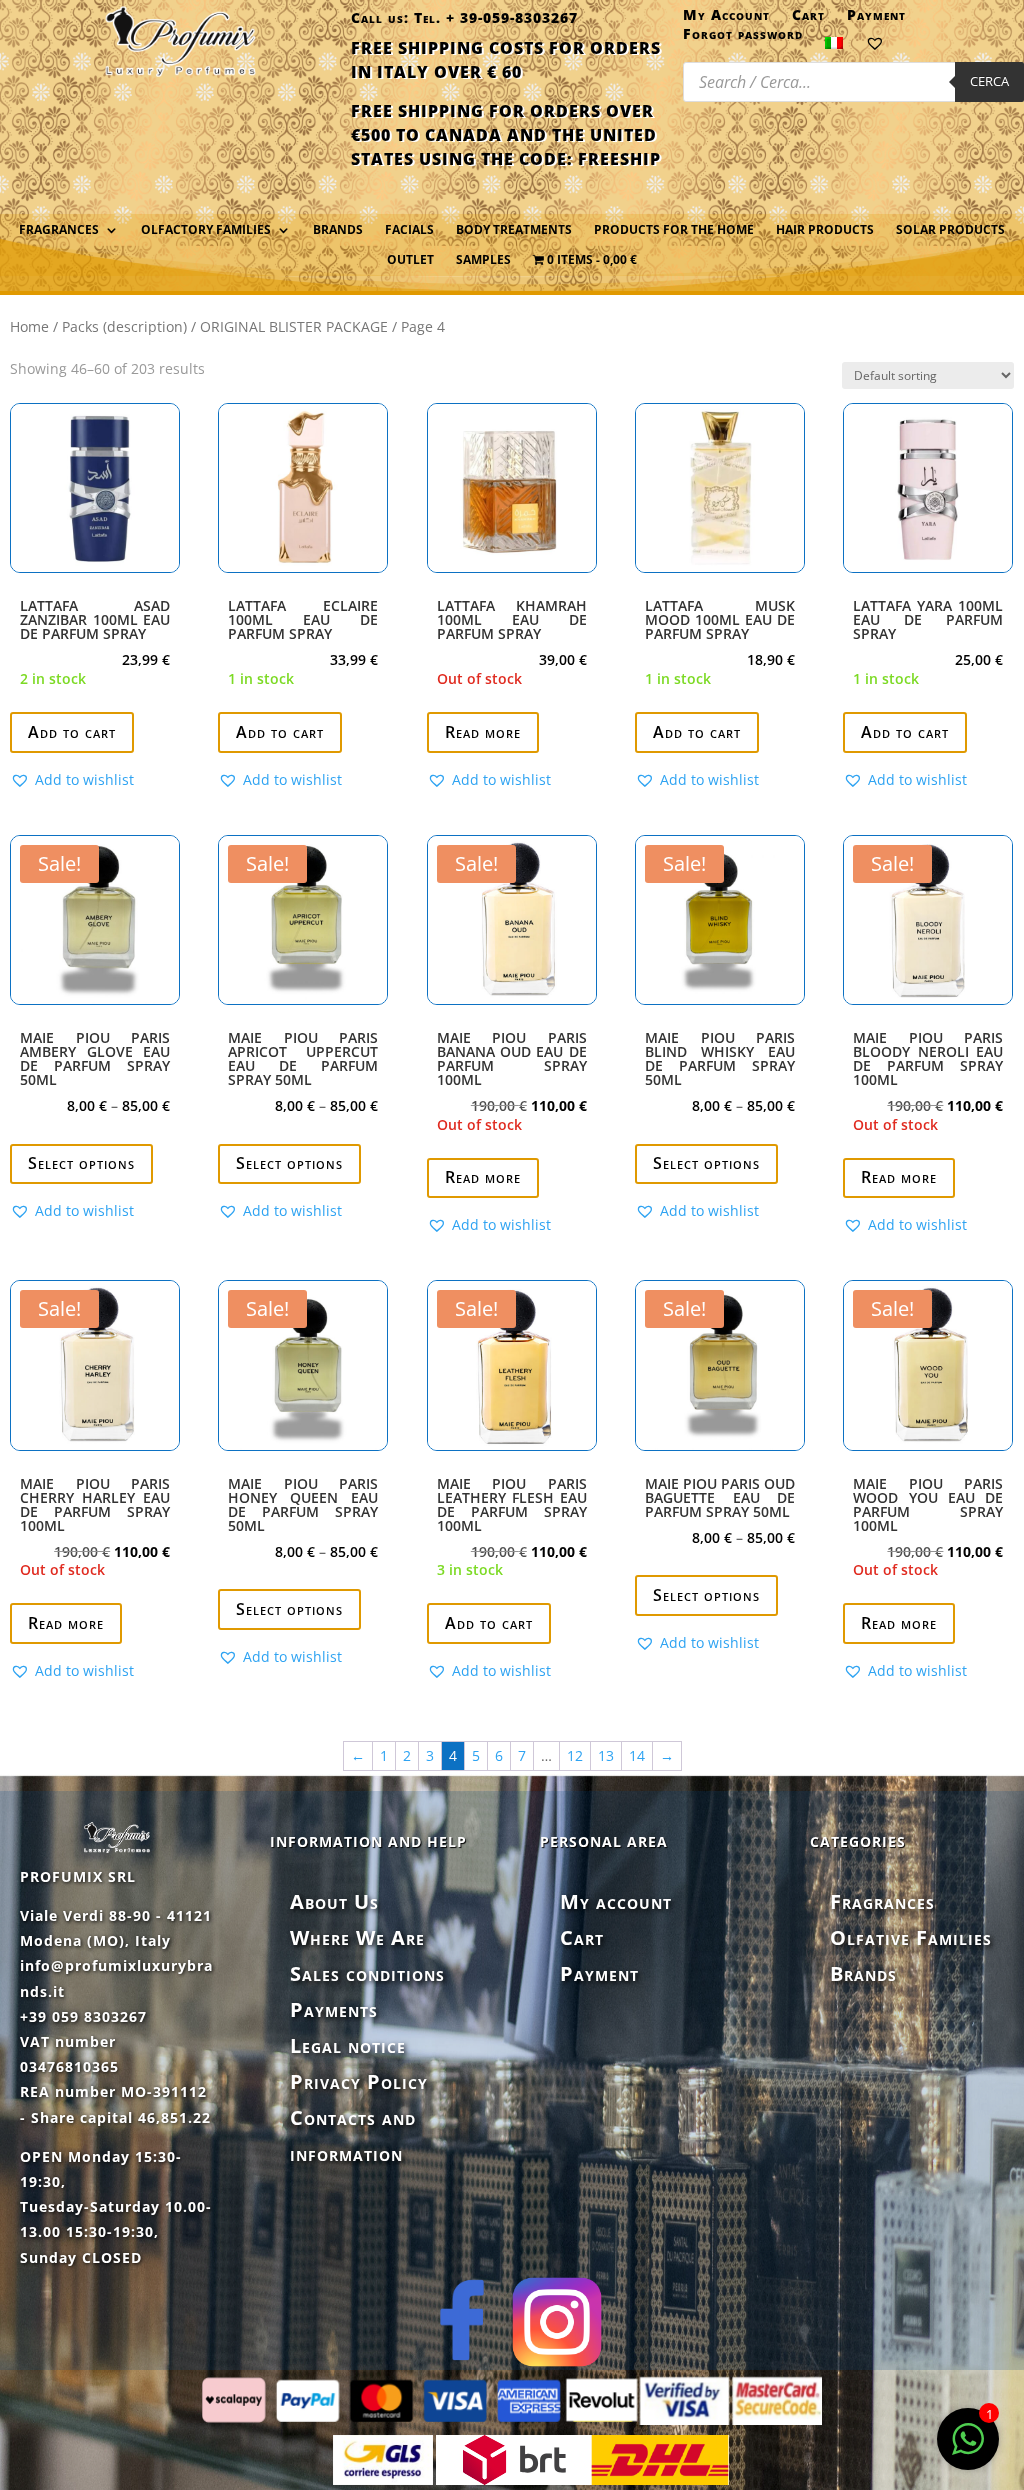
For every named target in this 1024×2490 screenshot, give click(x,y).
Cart (808, 19)
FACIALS (409, 230)
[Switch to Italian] (834, 47)
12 (575, 1755)
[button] (72, 780)
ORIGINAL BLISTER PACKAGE (294, 326)
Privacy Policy (359, 2081)
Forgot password (743, 38)
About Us (334, 1901)
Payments (334, 2009)
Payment (876, 19)
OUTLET (410, 260)
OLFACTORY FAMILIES (206, 230)
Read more (483, 732)
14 (637, 1755)
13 (606, 1755)
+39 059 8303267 (83, 2016)
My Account (726, 19)
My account (616, 1901)
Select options (81, 1163)
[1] (968, 2449)
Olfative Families (911, 1937)
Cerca (989, 81)
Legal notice (348, 2045)
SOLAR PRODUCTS (950, 230)
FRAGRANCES (59, 230)
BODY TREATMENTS (514, 230)
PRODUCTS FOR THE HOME (674, 230)
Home (29, 326)
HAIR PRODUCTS (825, 230)
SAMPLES (483, 260)
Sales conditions (367, 1973)
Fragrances (882, 1901)
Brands (338, 230)
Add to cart (72, 732)
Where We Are (357, 1937)
